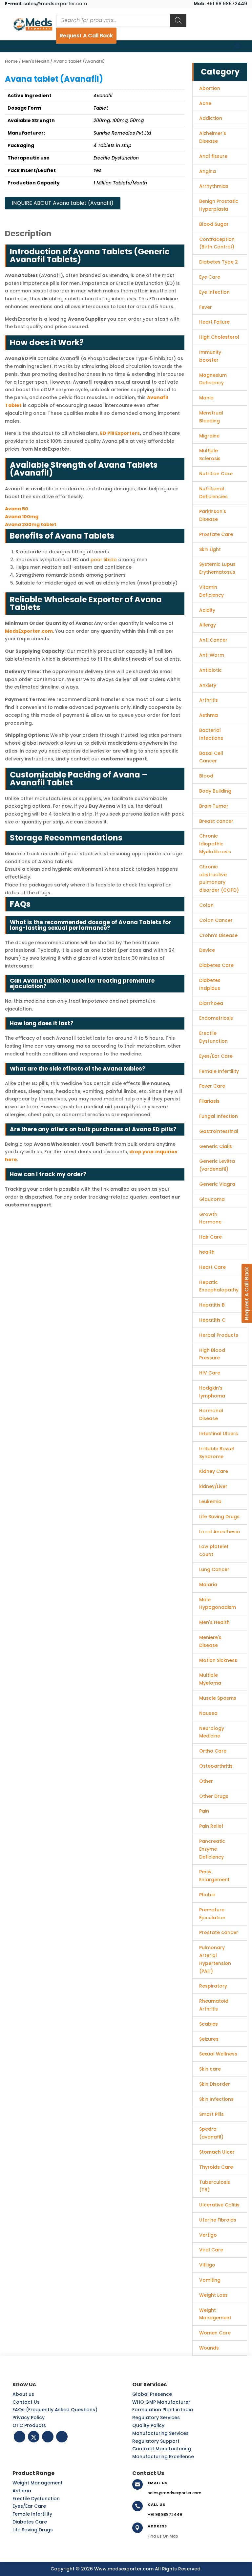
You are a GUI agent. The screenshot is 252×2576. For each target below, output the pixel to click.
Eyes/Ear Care (29, 2506)
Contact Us (26, 2402)
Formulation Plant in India (163, 2410)
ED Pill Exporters (120, 433)
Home (11, 61)
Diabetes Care (30, 2522)
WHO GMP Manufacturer (161, 2402)
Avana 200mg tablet (31, 524)
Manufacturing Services (160, 2433)
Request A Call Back (86, 36)
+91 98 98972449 (220, 4)
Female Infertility (32, 2514)
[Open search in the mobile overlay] (121, 20)
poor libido (104, 560)
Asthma (22, 2491)
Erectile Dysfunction (36, 2499)
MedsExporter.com (29, 631)
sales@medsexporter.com (46, 4)
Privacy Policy (29, 2417)
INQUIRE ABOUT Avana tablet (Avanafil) (63, 203)
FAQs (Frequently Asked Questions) (55, 2410)
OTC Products (29, 2425)
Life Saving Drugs (33, 2530)
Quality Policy (148, 2425)
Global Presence (152, 2394)
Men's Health (36, 61)
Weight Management (38, 2483)
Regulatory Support (156, 2441)
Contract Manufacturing (162, 2449)
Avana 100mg (22, 517)
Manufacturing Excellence (163, 2457)
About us (23, 2394)
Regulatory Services (156, 2417)
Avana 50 (17, 509)
